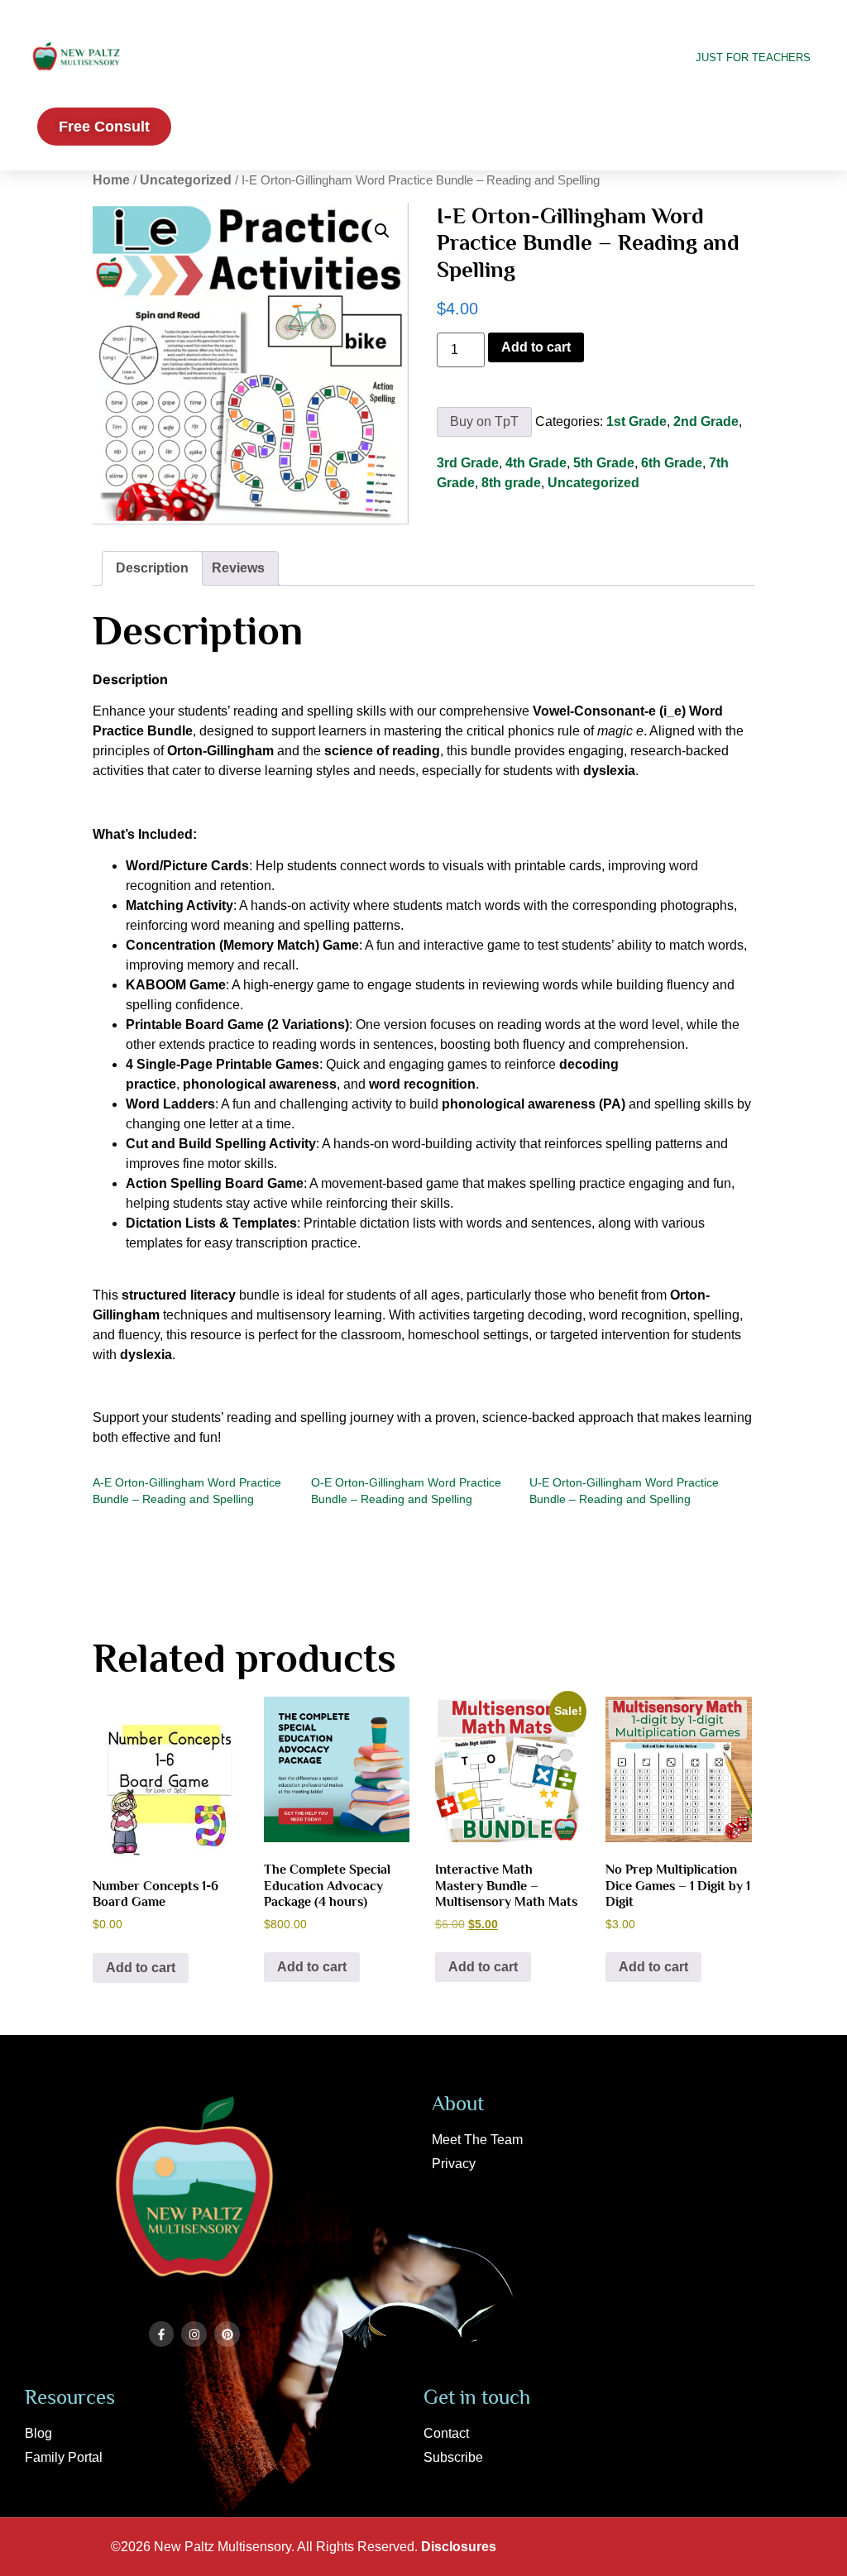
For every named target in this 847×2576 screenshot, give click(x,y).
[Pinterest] (227, 2334)
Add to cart (536, 347)
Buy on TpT (484, 421)
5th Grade (604, 463)
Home (111, 180)
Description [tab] (152, 568)
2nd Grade (706, 421)
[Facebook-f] (162, 2334)
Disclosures (459, 2547)
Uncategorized (186, 180)
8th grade (511, 483)
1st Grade (636, 421)
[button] (382, 231)
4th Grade (536, 463)
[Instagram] (194, 2334)
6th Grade (672, 463)
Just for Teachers (753, 57)
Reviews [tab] (238, 568)
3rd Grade (468, 463)
